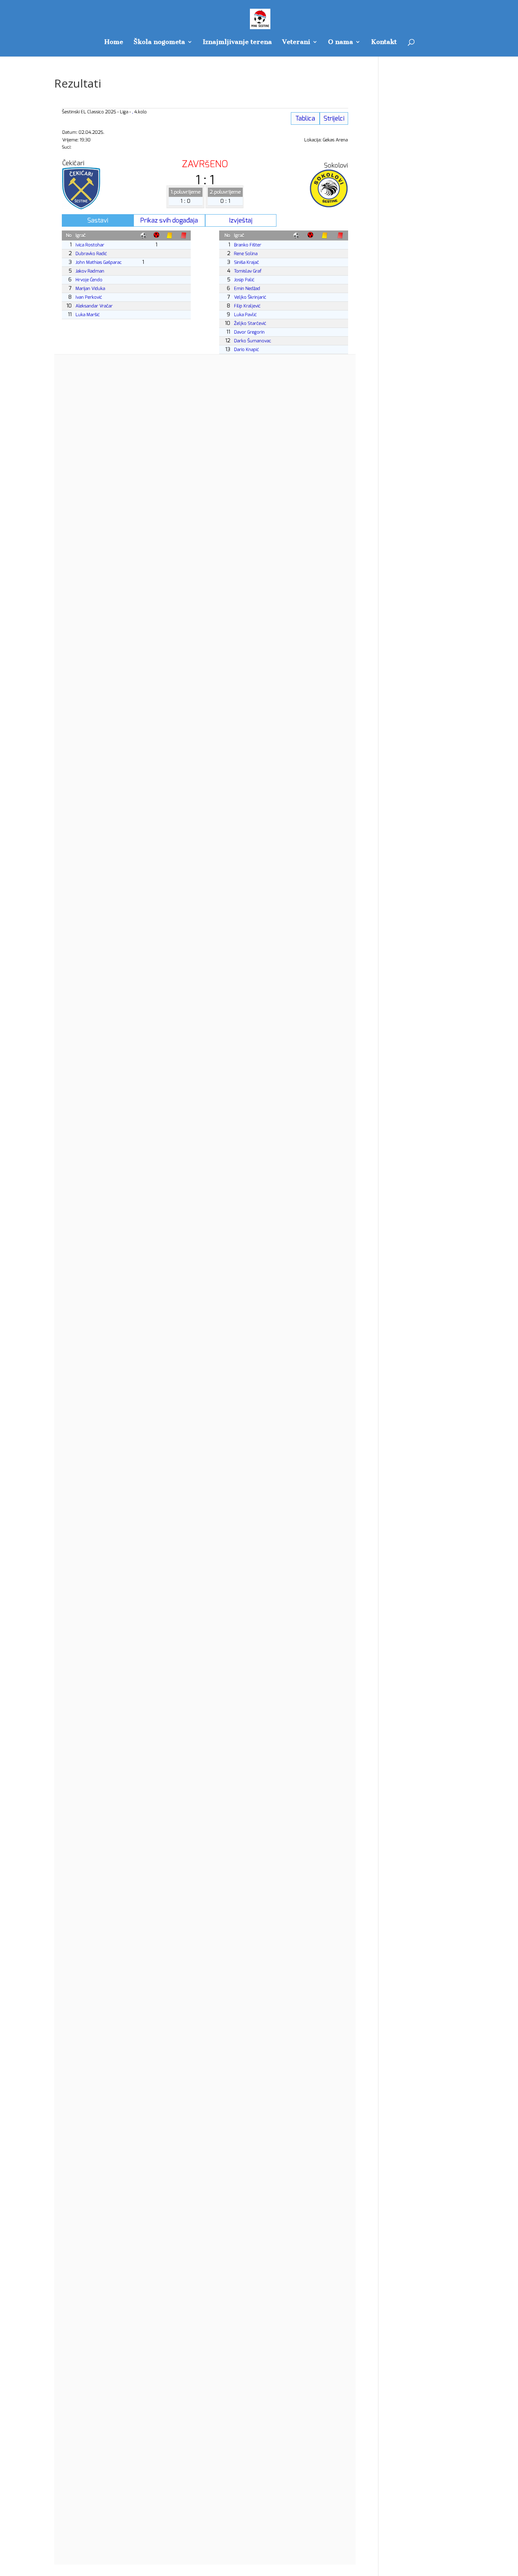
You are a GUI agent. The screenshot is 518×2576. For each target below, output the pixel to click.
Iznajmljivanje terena (237, 42)
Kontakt (384, 42)
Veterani (296, 42)
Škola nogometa (159, 42)
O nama (341, 42)
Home (114, 42)
